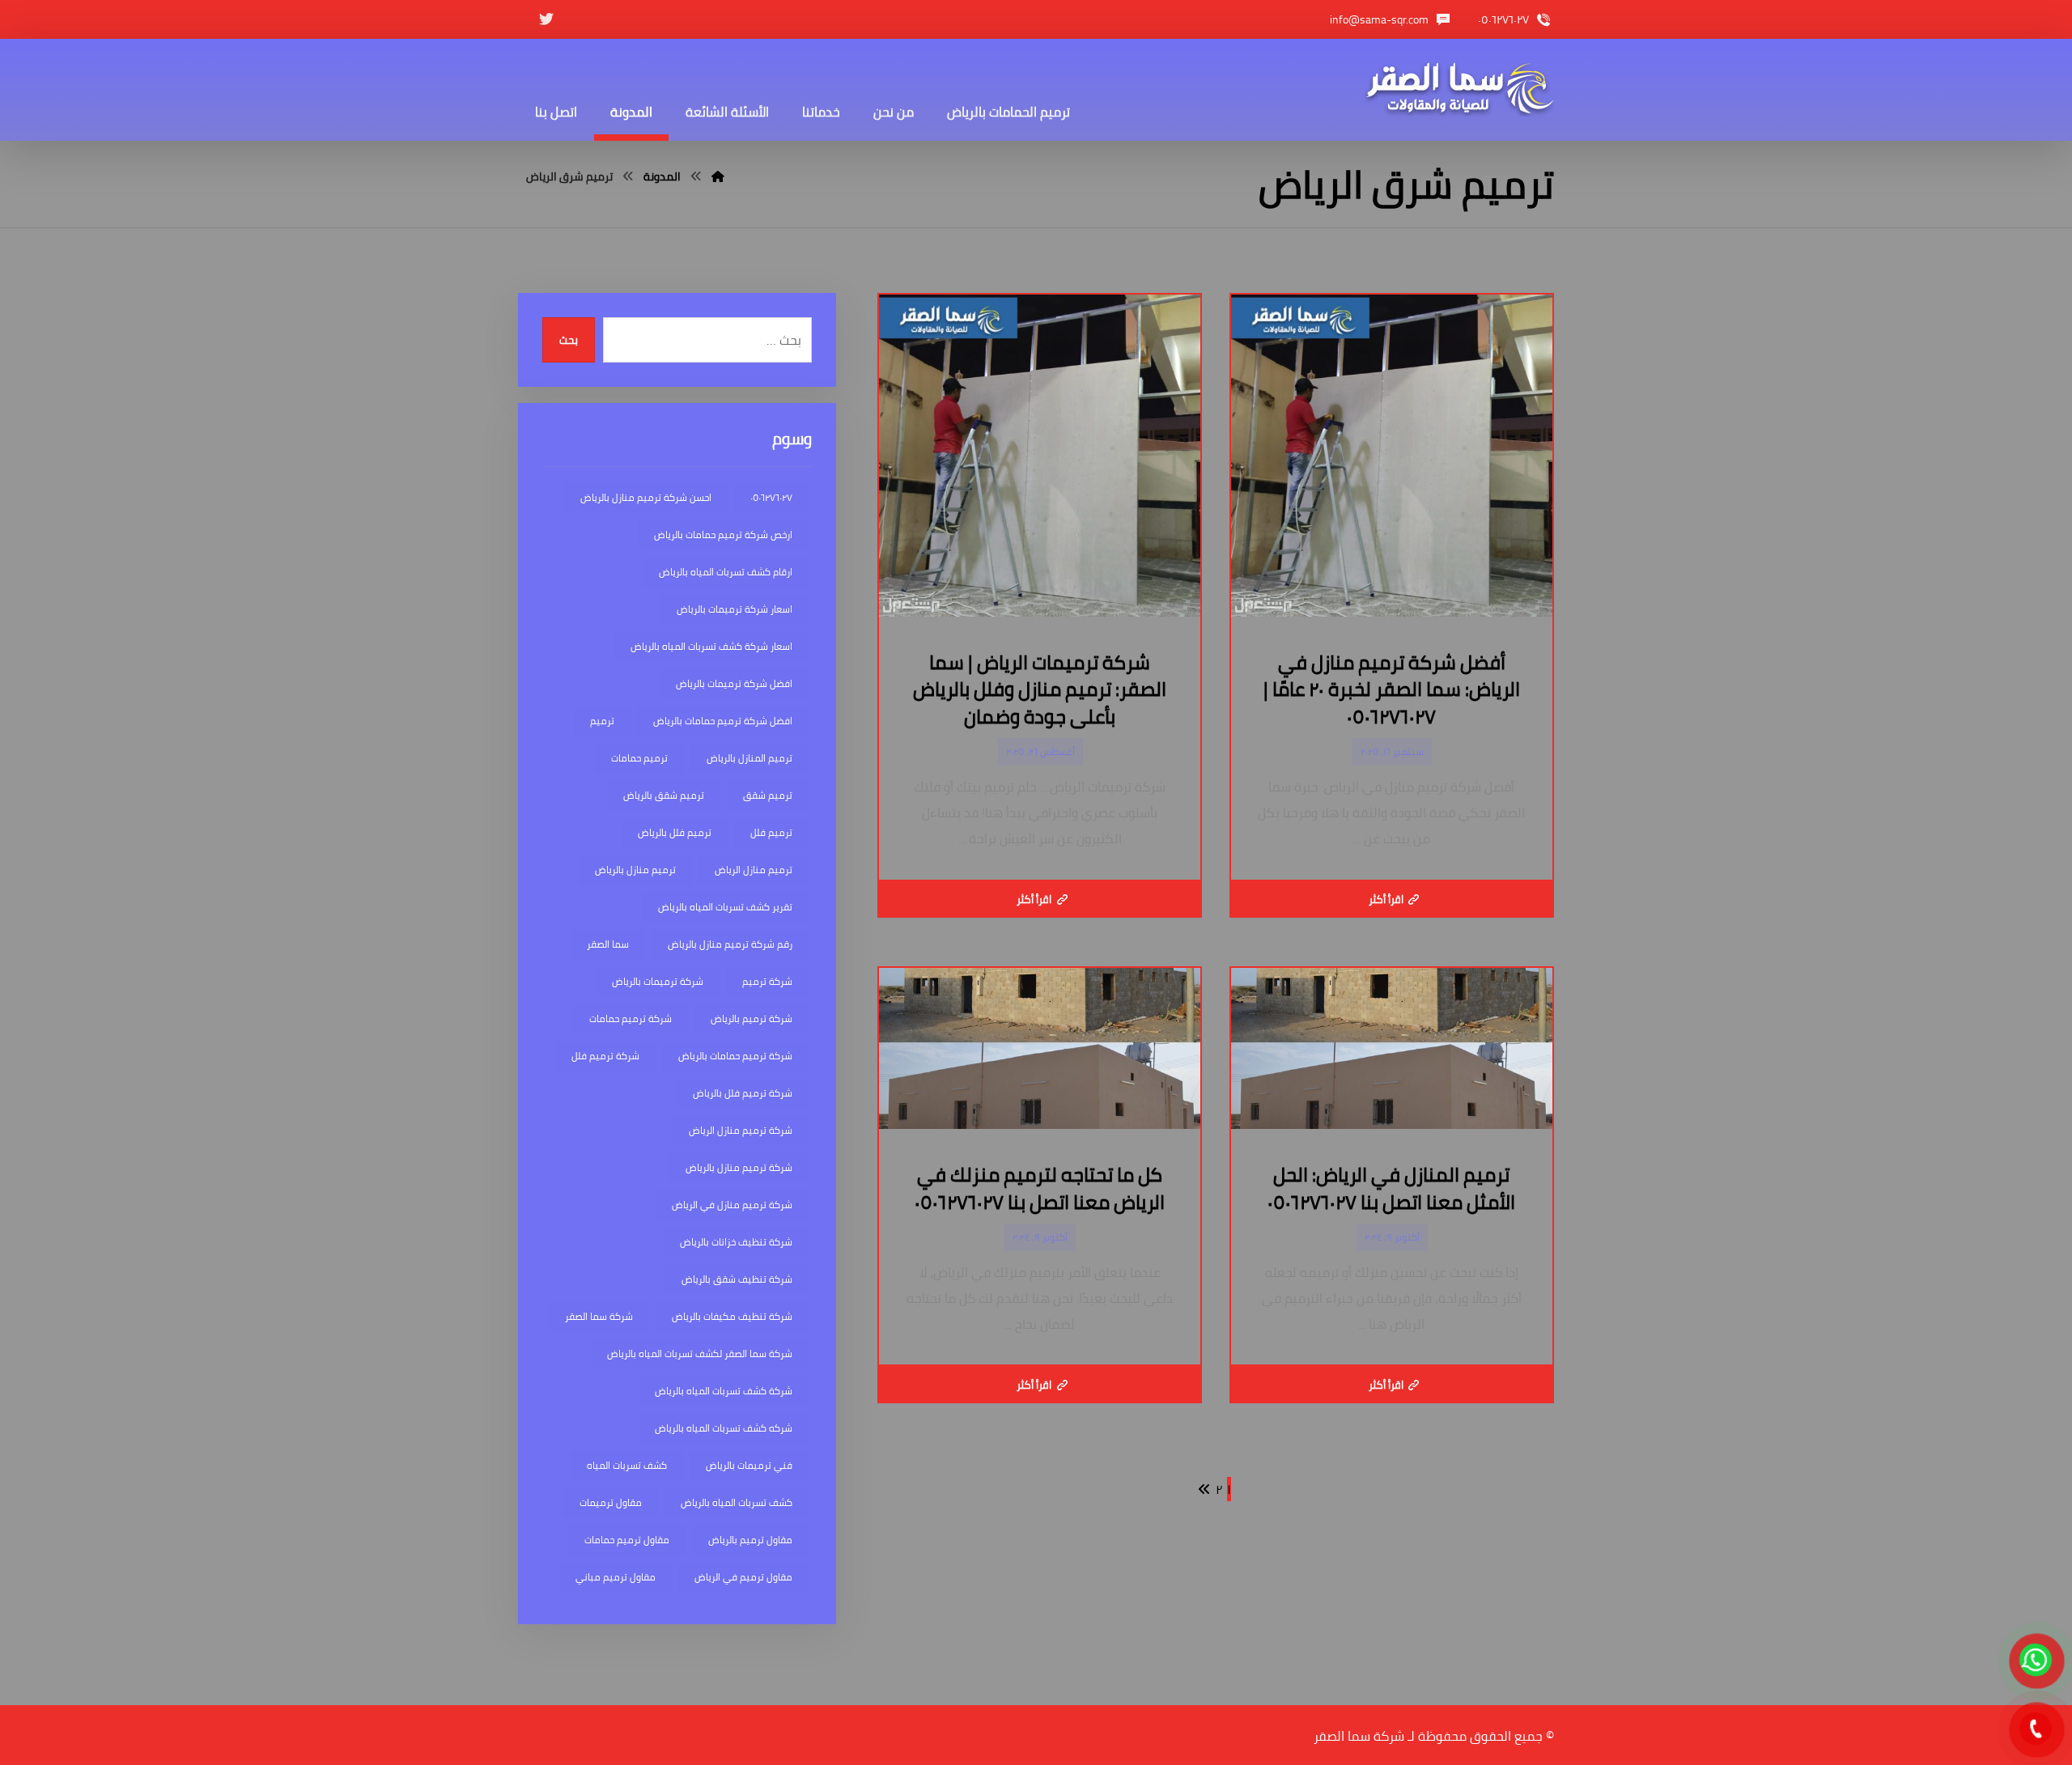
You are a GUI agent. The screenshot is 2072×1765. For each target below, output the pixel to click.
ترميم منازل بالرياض (635, 870)
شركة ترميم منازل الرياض (741, 1130)
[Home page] (718, 176)
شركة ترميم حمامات (631, 1018)
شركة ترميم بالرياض (752, 1018)
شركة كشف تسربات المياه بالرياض (724, 1391)
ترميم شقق (768, 795)
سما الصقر (608, 944)
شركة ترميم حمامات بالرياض (735, 1056)
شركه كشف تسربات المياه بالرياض (724, 1428)
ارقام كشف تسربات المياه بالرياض (726, 572)
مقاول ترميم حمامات (627, 1540)
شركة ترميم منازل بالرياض (739, 1167)
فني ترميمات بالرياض (749, 1465)
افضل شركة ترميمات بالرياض (734, 683)
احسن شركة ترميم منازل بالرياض (646, 497)
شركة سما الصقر (599, 1316)
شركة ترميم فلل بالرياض (743, 1093)
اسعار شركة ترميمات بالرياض (735, 609)
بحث (569, 340)
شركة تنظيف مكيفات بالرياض (732, 1316)
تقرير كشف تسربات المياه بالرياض (725, 907)
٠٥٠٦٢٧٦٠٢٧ (771, 497)
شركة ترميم (767, 981)
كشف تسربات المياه (627, 1465)
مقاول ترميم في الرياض (743, 1577)
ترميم (602, 721)
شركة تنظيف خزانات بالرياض (736, 1242)
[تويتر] (546, 19)
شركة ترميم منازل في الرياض (732, 1205)
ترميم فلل (771, 832)
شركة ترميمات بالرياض (658, 981)
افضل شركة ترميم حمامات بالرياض (723, 721)
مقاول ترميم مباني (616, 1577)
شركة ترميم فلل (605, 1056)
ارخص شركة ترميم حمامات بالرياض (723, 535)
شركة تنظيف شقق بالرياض (737, 1279)
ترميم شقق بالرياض (664, 795)
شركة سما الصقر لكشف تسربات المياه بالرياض (700, 1353)
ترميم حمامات (639, 758)
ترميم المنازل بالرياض (749, 758)
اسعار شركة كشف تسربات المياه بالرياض (711, 646)
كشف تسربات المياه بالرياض (737, 1502)
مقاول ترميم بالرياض (750, 1540)
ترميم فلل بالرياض (675, 832)
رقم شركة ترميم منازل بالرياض (730, 944)
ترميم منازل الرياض (754, 870)
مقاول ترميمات (611, 1502)
